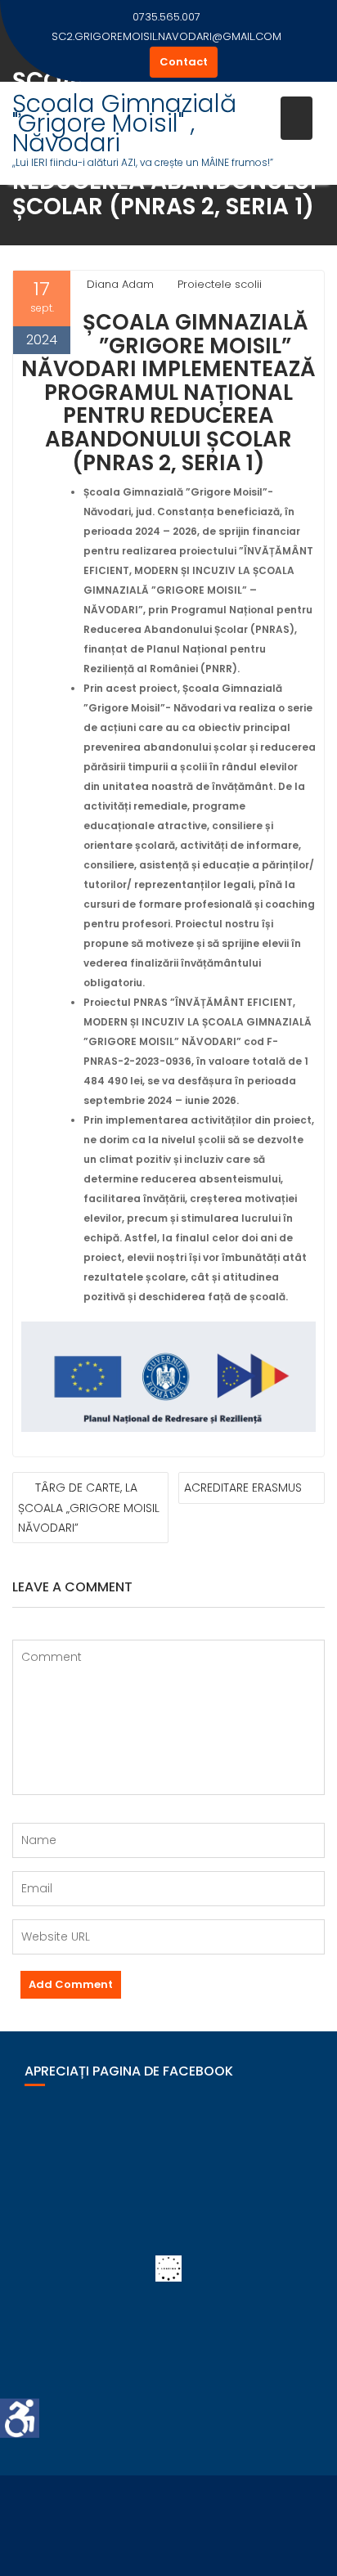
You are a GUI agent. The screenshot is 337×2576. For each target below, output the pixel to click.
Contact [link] (184, 62)
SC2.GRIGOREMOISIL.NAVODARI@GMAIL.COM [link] (166, 36)
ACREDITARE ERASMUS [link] (243, 1488)
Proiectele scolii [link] (220, 284)
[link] (20, 2418)
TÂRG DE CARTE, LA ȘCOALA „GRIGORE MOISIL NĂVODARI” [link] (89, 1508)
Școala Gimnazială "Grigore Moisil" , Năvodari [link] (124, 123)
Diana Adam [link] (120, 284)
